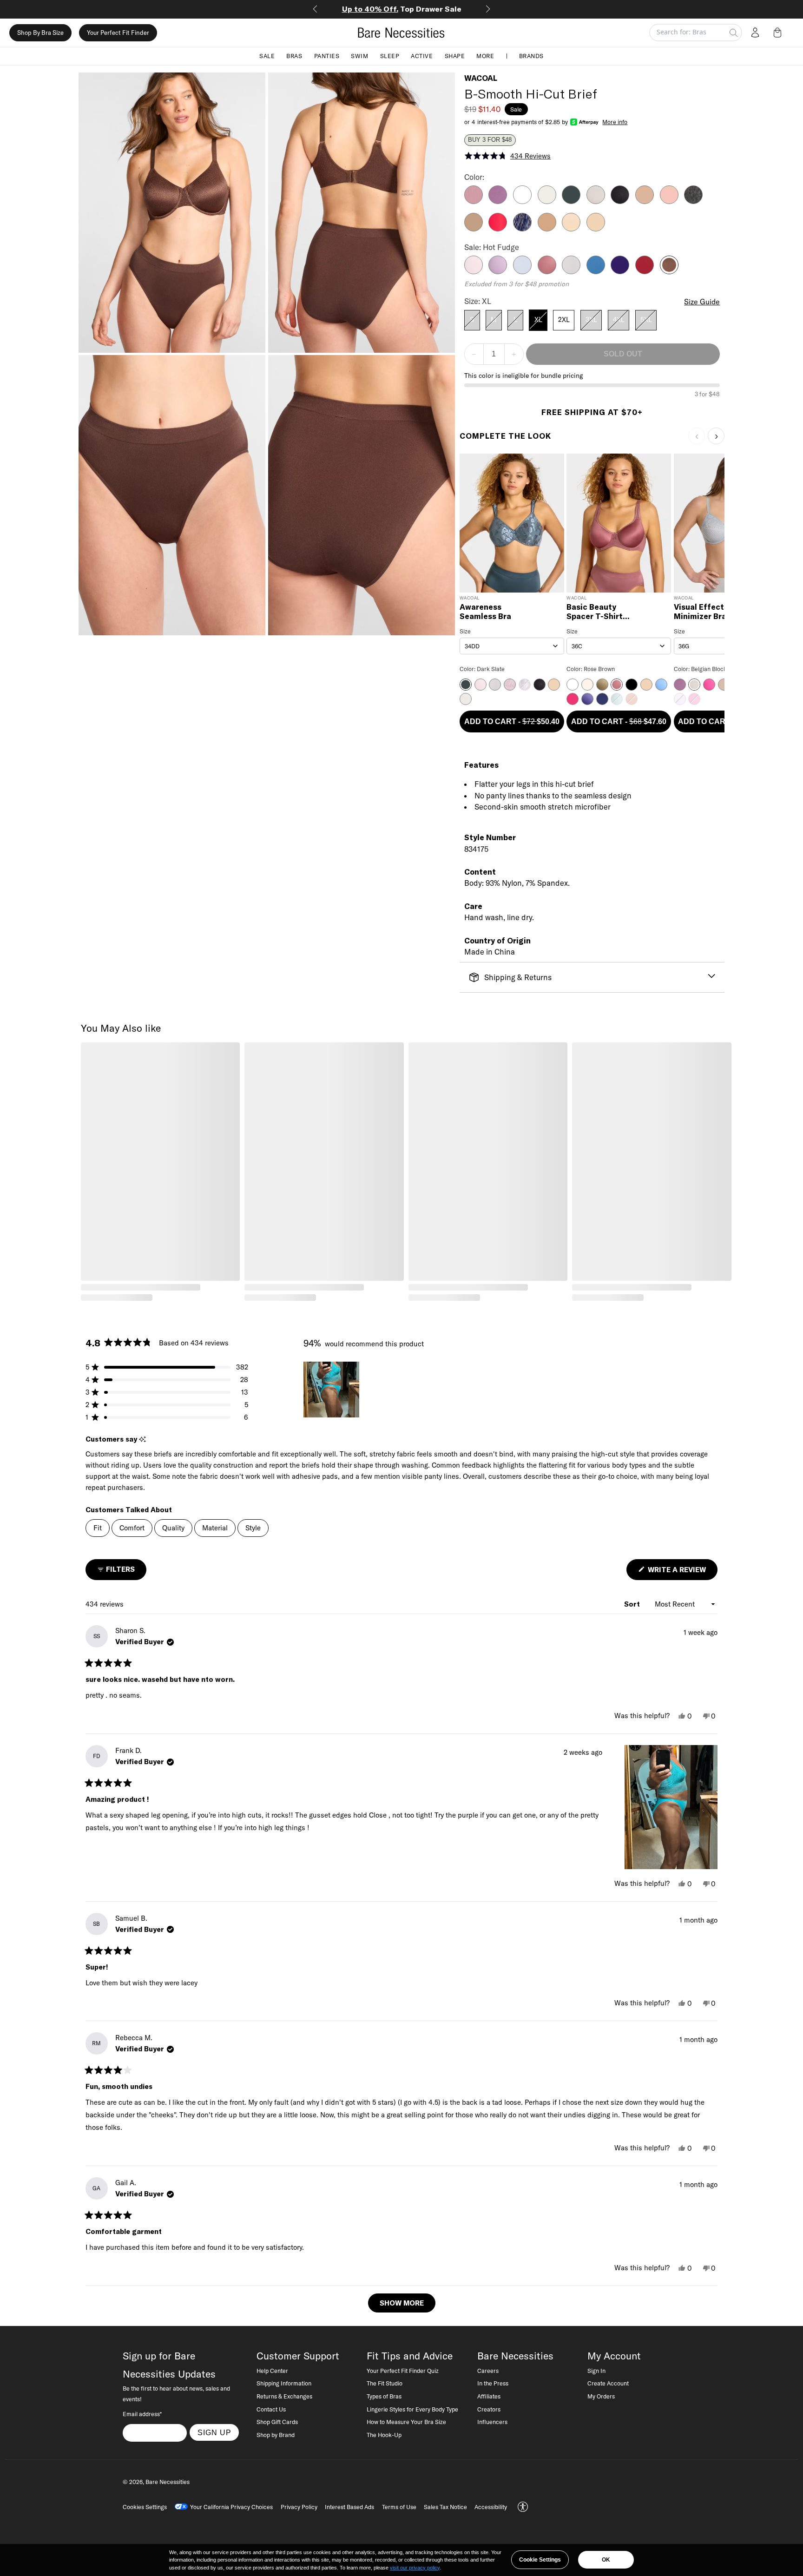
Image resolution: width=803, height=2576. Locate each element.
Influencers (492, 2422)
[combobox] (512, 646)
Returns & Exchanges (284, 2396)
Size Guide (702, 302)
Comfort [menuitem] (132, 1528)
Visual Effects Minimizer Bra (701, 612)
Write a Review (682, 1572)
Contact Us (271, 2409)
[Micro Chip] (571, 271)
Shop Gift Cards (277, 2422)
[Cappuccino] (645, 201)
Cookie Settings (540, 2560)
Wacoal (481, 78)
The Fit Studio (385, 2383)
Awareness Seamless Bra (485, 612)
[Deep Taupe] (474, 229)
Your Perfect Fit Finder (118, 33)
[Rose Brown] (547, 271)
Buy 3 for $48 (490, 140)
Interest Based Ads (349, 2507)
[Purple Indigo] (620, 271)
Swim (359, 56)
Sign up (214, 2432)
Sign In (596, 2371)
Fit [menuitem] (98, 1528)
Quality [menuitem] (173, 1528)
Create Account (608, 2383)
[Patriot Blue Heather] (522, 229)
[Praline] (547, 229)
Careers (488, 2371)
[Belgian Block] (596, 201)
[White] (522, 201)
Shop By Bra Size (40, 33)
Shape (455, 56)
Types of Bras (384, 2396)
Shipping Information (284, 2383)
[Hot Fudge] (669, 271)
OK (606, 2560)
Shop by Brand (276, 2435)
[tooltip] (142, 1440)
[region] (332, 1390)
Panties (327, 56)
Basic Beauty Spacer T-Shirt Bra (595, 612)
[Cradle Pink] (474, 271)
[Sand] (596, 229)
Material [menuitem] (215, 1528)
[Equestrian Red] (498, 229)
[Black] (620, 201)
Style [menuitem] (253, 1528)
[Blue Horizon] (596, 271)
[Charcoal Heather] (693, 201)
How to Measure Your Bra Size (406, 2422)
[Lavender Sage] (498, 271)
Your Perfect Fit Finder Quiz (403, 2371)
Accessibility (491, 2507)
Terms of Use (399, 2507)
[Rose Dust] (571, 229)
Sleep (390, 56)
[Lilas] (474, 201)
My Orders (601, 2396)
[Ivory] (547, 201)
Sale (267, 56)
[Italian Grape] (498, 201)
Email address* (142, 2414)
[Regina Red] (645, 271)
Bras (294, 56)
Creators (489, 2409)
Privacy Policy (299, 2507)
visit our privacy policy (415, 2568)
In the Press (493, 2383)
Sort (633, 1604)
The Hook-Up (384, 2435)
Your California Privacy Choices (231, 2507)
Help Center (272, 2371)
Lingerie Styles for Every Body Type (412, 2409)
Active (422, 56)
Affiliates (489, 2396)
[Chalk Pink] (669, 201)
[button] (779, 33)
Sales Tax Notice (445, 2507)
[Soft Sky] (522, 271)
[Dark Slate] (571, 201)
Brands (531, 56)
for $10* (402, 9)
